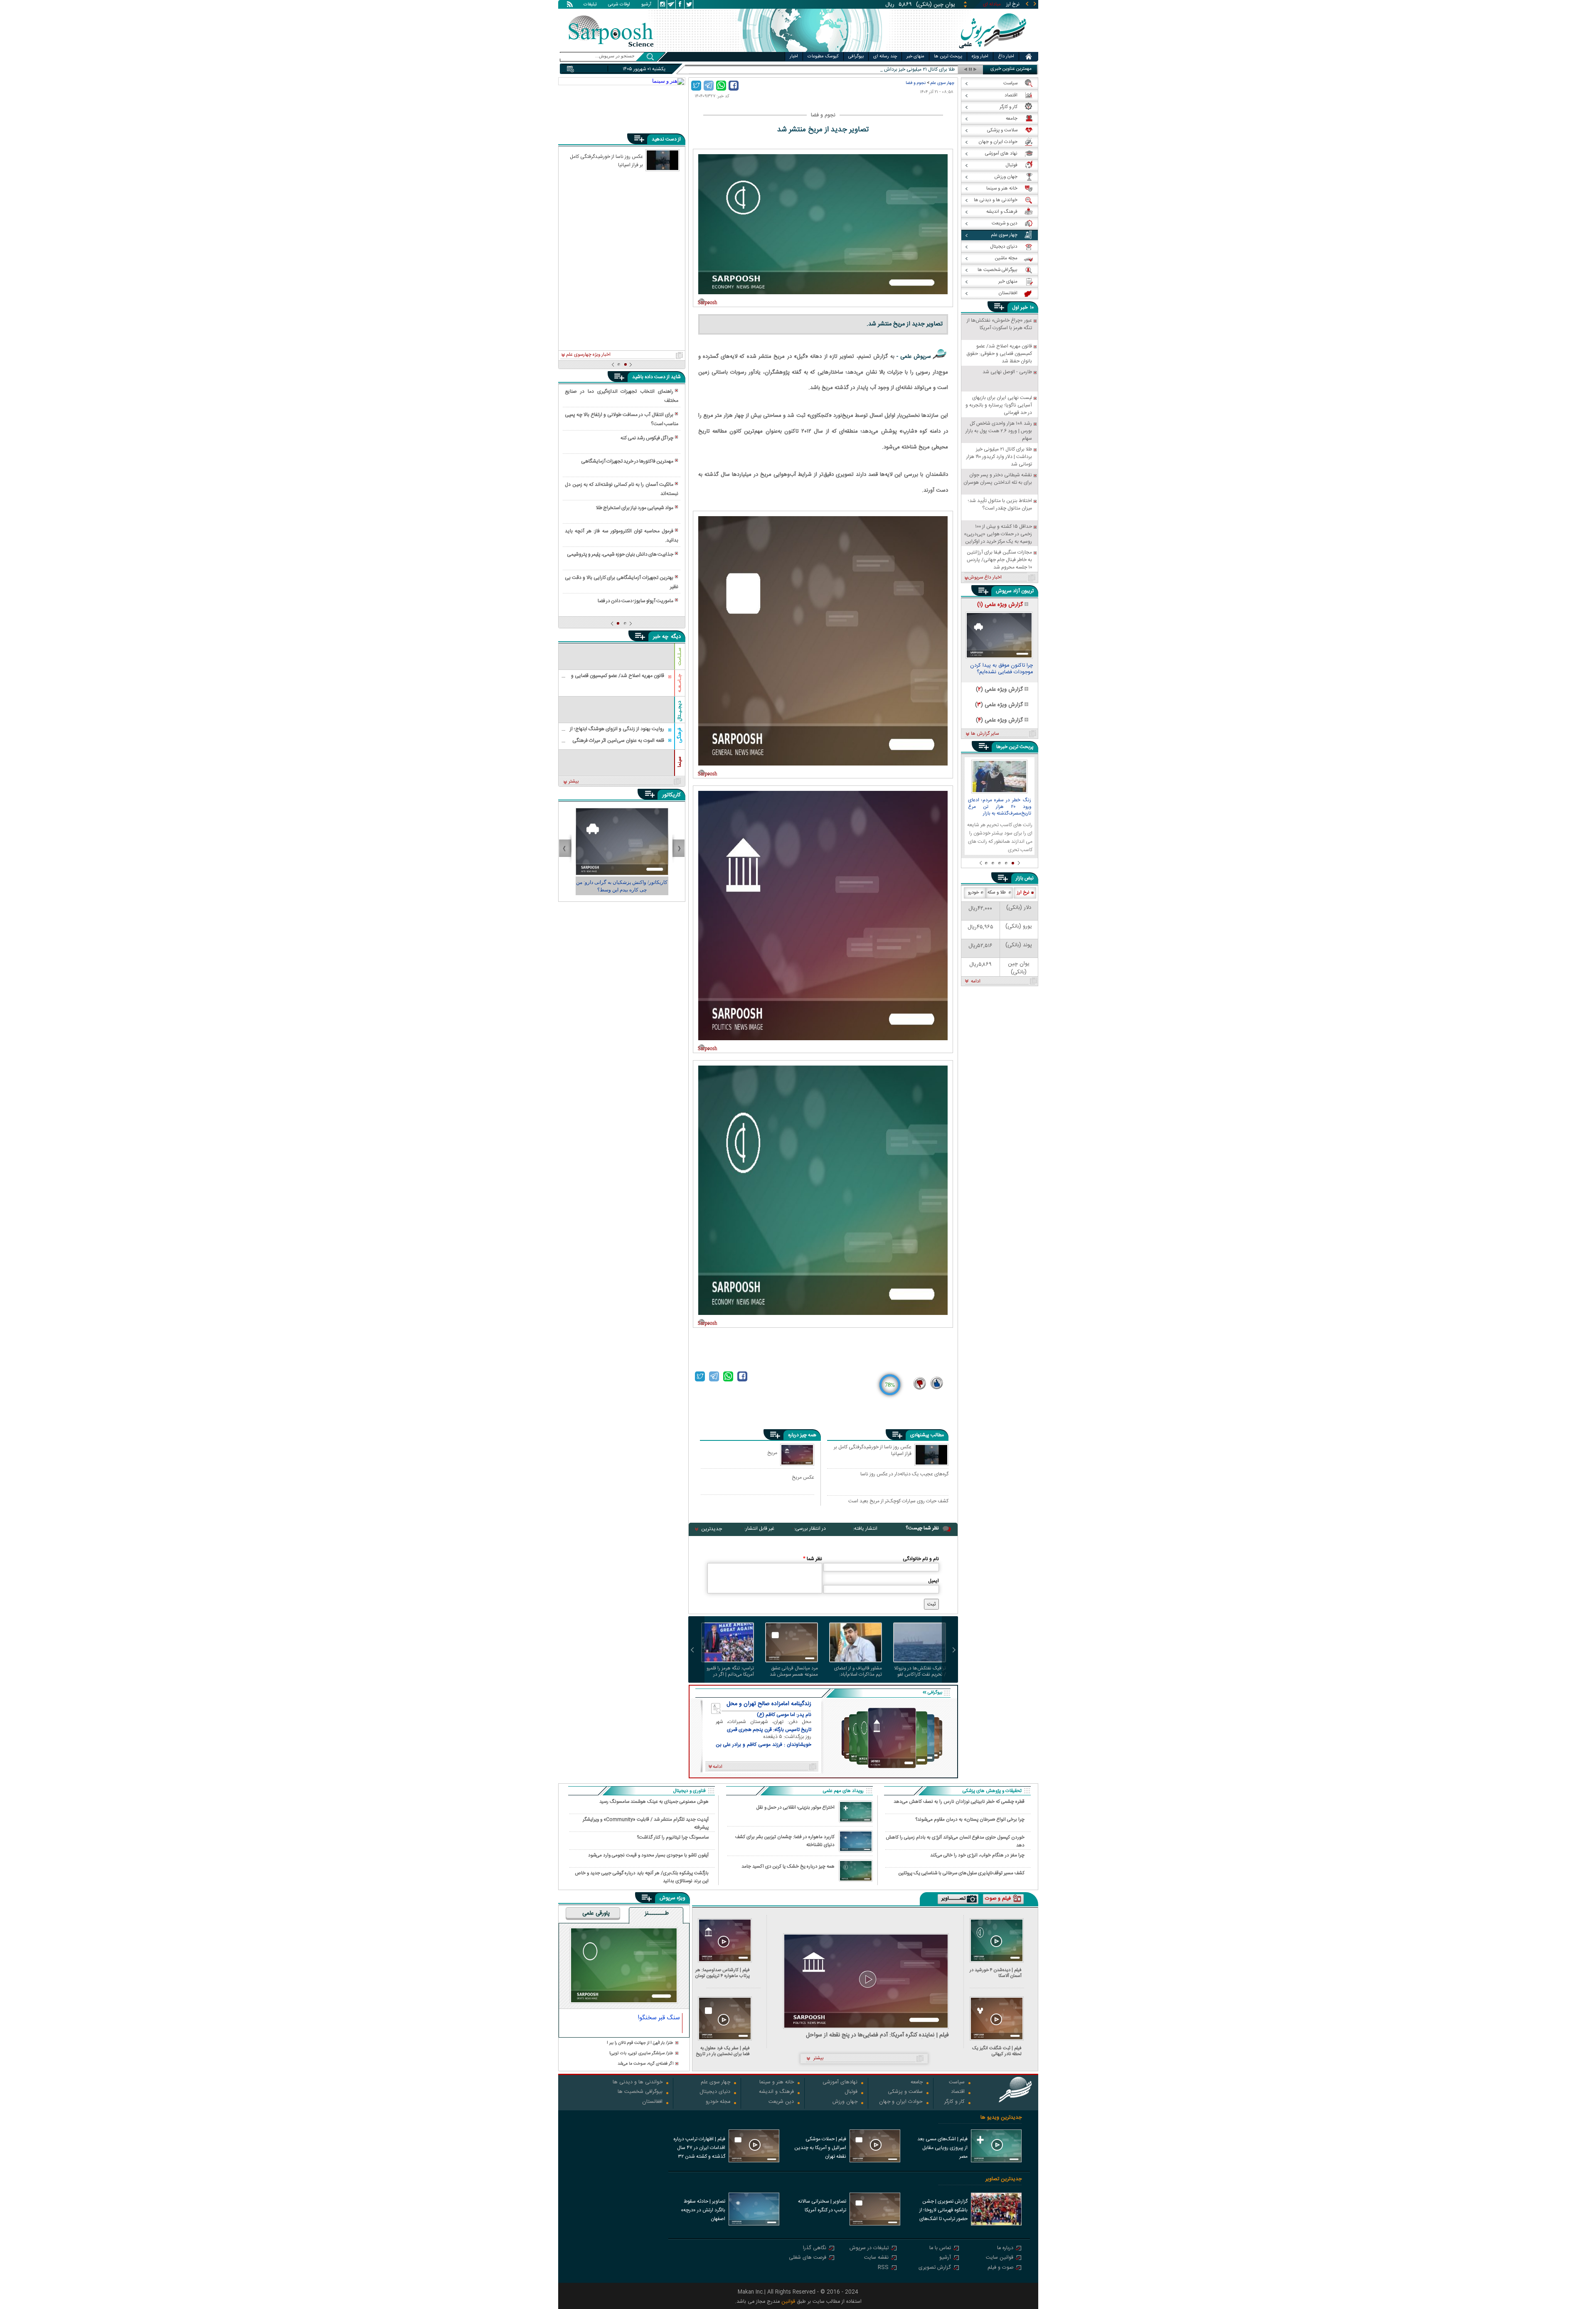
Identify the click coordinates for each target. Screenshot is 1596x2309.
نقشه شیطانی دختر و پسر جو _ (924, 70)
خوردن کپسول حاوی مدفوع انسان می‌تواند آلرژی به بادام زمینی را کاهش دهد (955, 1841)
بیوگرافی (856, 57)
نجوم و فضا (916, 83)
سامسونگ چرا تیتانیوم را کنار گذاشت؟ (673, 1838)
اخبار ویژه (980, 57)
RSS (883, 2268)
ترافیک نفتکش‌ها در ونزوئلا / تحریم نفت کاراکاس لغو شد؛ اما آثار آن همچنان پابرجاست (920, 1671)
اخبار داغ (1006, 57)
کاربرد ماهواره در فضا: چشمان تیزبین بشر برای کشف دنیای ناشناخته (785, 1841)
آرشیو (646, 5)
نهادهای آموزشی (840, 2083)
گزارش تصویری (935, 2268)
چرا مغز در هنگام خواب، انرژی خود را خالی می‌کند (977, 1855)
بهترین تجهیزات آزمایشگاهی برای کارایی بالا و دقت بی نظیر (621, 582)
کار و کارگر (954, 2102)
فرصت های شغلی (808, 2258)
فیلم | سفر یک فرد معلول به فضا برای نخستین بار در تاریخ (723, 2051)
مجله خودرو (718, 2102)
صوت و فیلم (1000, 2268)
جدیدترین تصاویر (1004, 2179)
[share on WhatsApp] (721, 86)
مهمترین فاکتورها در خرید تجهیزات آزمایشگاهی (627, 461)
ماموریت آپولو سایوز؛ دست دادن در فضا (635, 601)
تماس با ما (940, 2249)
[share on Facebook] (734, 86)
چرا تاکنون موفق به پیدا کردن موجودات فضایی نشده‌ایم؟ (1001, 670)
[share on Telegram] (709, 86)
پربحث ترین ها (948, 57)
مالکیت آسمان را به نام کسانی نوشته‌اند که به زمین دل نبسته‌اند (621, 489)
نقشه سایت (876, 2258)
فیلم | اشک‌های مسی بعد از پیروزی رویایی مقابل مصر (942, 2148)
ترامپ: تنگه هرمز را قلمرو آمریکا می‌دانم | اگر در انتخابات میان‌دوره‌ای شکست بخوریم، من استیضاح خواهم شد (730, 1671)
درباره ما (1005, 2249)
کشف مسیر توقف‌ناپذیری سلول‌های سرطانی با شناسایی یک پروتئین (962, 1873)
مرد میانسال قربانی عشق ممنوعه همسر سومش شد (794, 1671)
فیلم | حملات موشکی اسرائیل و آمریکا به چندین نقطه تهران (820, 2148)
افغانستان (652, 2102)
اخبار (794, 57)
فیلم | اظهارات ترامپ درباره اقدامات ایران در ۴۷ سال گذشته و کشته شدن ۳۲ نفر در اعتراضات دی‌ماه (699, 2149)
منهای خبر (915, 57)
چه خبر (661, 637)
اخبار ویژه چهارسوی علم (588, 355)
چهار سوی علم (942, 83)
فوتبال (851, 2092)
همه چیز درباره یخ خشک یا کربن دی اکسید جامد (788, 1867)
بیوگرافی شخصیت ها (640, 2092)
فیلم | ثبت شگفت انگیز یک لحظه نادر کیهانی (997, 2051)
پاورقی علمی (596, 1914)
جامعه (917, 2083)
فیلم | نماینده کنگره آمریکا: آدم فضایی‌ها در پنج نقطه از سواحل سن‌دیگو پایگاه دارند (877, 2035)
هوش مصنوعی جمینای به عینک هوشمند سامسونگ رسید (654, 1802)
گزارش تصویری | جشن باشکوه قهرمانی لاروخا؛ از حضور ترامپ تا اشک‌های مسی (943, 2211)
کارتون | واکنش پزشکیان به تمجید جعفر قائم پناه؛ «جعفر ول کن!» (622, 886)
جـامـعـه (680, 683)
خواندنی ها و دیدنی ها (638, 2083)
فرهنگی (680, 735)
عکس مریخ (803, 1477)
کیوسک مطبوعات (823, 57)
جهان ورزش (845, 2102)
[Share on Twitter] (696, 86)
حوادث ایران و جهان (901, 2102)
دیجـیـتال (680, 711)
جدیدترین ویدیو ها (1001, 2118)
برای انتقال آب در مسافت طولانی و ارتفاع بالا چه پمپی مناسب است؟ (621, 419)
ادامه (976, 982)
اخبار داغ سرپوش (985, 578)
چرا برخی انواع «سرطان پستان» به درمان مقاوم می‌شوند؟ (970, 1820)
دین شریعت (781, 2102)
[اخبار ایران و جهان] (991, 50)
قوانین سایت (1000, 2258)
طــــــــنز (657, 1914)
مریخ (772, 1453)
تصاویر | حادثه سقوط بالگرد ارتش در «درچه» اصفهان (703, 2210)
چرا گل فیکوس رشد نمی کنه (647, 438)
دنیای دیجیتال (715, 2092)
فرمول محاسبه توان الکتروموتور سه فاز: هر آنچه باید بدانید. (621, 536)
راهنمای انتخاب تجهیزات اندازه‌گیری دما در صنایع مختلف (621, 396)
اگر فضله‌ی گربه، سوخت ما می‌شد (645, 2064)
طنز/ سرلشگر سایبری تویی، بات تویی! (641, 2054)
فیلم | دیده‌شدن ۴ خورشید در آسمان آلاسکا (996, 1973)
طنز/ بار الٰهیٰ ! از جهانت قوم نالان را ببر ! (640, 2043)
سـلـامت (680, 656)
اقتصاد (958, 2092)
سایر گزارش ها (985, 734)
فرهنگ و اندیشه (776, 2092)
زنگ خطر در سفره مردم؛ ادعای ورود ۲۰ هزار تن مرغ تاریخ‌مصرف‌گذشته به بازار (1000, 807)
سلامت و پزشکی (905, 2092)
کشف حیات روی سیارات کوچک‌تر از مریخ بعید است (898, 1502)
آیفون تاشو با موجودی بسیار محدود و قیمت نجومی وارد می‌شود (648, 1855)
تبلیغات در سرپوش (869, 2249)
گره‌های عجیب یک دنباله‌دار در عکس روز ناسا (904, 1475)
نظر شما (813, 1559)
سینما (680, 762)
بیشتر (574, 782)
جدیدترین (712, 1529)
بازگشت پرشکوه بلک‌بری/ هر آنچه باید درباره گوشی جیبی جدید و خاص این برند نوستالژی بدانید (642, 1877)
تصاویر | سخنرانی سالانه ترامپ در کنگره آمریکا (822, 2206)
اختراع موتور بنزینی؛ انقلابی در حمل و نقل (796, 1808)
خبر (1024, 308)
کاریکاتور (671, 795)
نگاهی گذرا (815, 2249)
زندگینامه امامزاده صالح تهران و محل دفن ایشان (769, 1704)
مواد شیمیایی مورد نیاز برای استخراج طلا (635, 508)
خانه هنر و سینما (777, 2083)
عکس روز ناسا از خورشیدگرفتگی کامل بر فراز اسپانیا (873, 1451)
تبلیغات (590, 5)
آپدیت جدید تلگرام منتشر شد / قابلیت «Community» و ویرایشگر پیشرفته (646, 1823)
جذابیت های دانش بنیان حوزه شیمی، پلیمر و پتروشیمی (620, 554)
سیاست (957, 2083)
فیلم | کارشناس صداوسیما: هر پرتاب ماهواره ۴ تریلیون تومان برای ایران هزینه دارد (723, 1973)
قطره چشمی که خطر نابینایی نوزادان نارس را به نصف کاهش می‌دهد (959, 1802)
